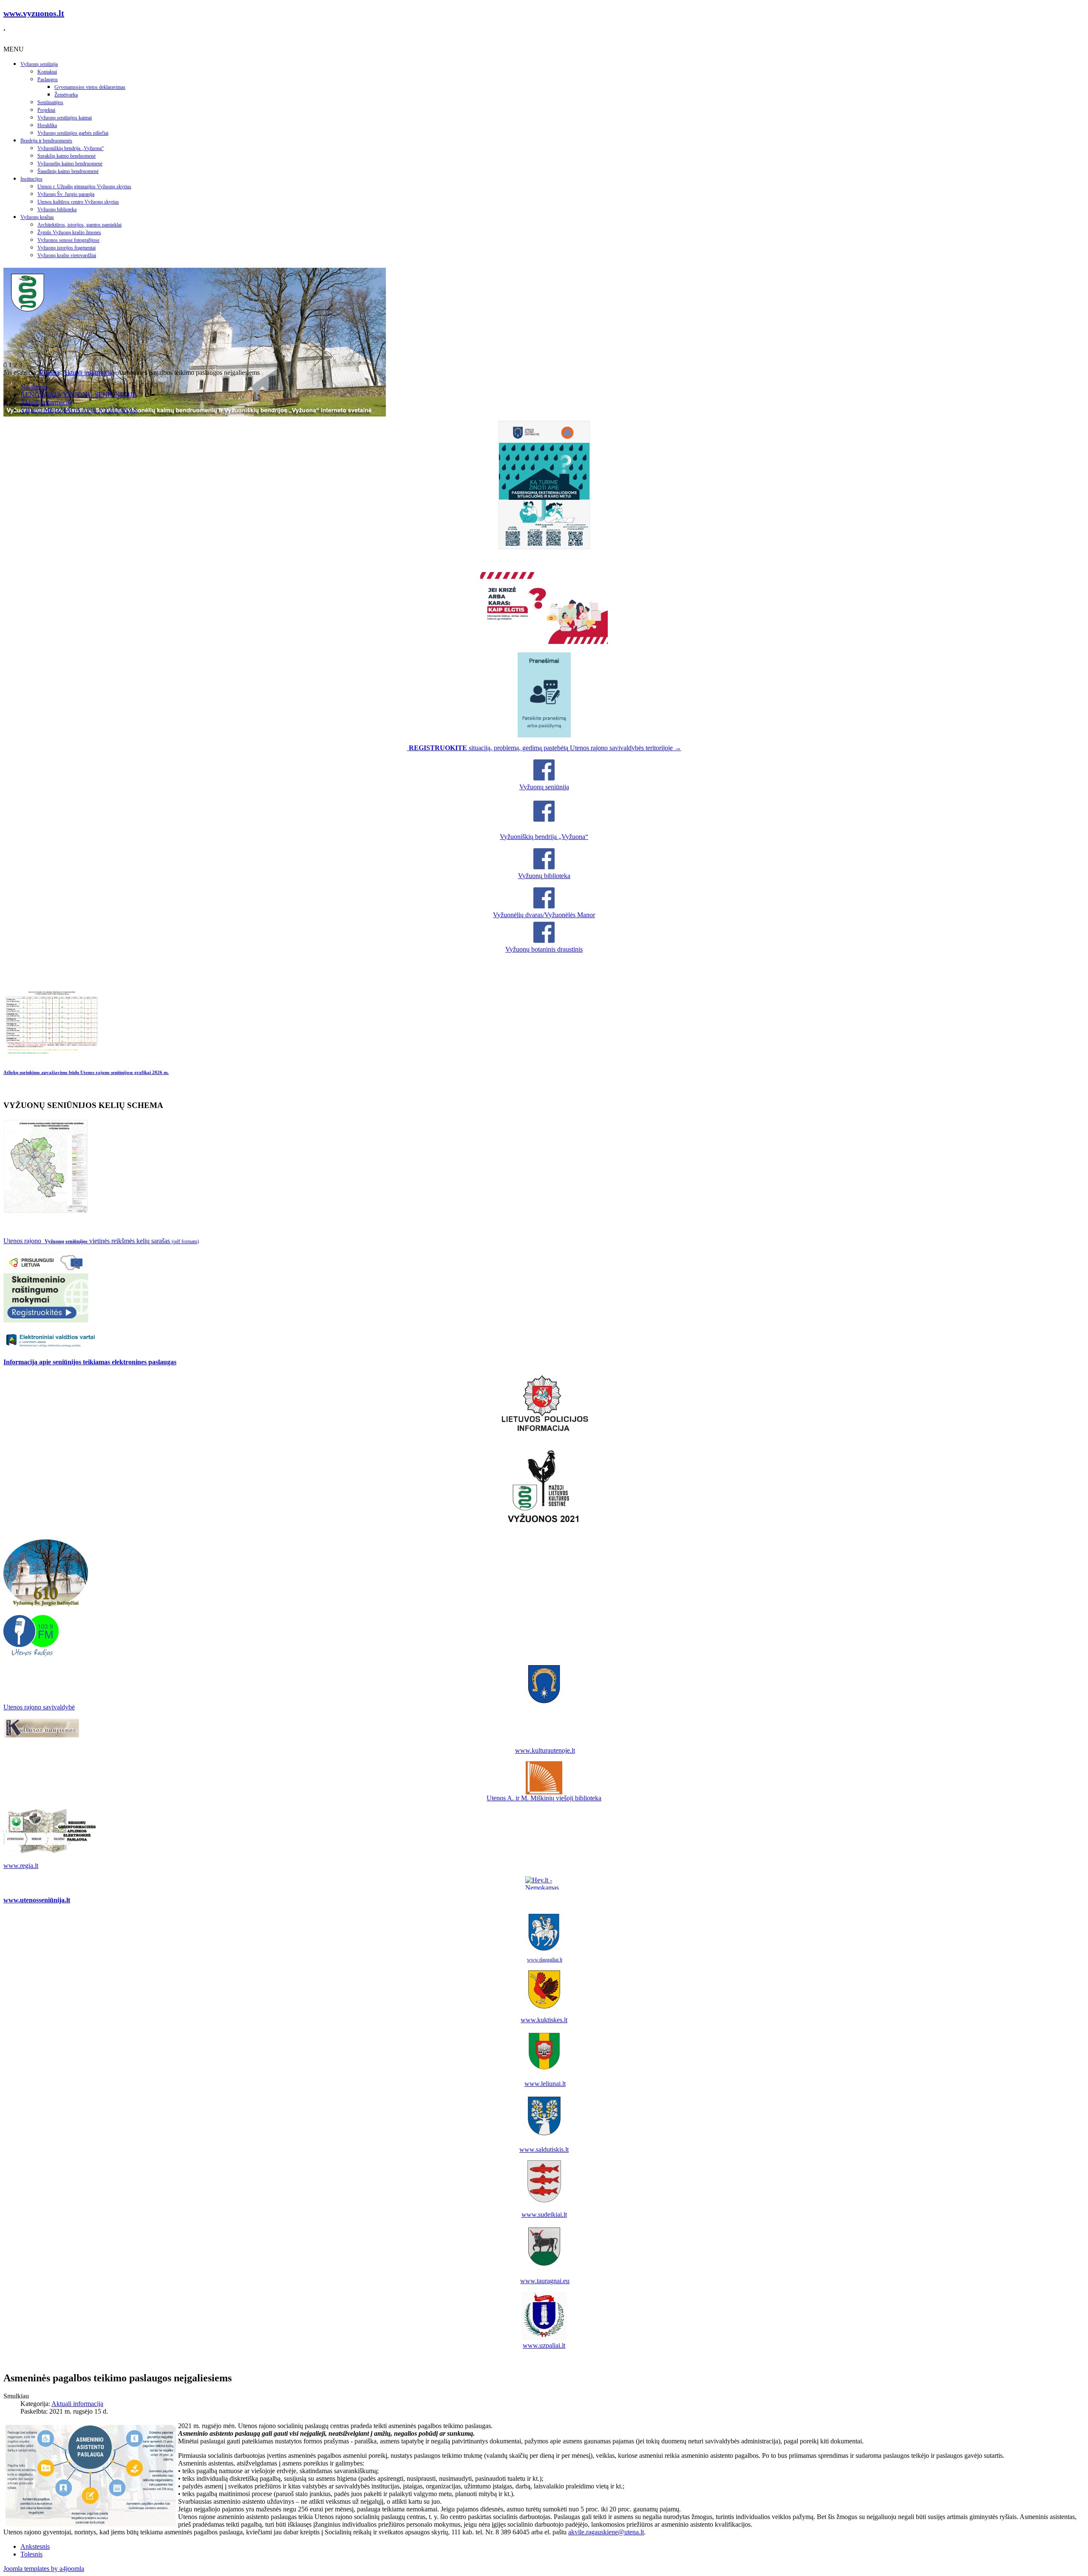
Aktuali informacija (88, 373)
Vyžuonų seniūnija (39, 64)
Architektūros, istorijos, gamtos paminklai (79, 225)
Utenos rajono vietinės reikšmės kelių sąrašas (101, 1241)
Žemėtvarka (66, 95)
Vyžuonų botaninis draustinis (544, 949)
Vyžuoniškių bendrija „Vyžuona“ (71, 148)
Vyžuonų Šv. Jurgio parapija (66, 194)
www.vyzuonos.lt (34, 13)
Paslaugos (48, 79)
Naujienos (34, 387)
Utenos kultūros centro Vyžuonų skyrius (78, 202)
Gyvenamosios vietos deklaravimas (90, 87)
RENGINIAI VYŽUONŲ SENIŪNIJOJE (78, 395)
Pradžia (50, 373)
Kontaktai (47, 72)
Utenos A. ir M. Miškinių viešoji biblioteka (544, 1798)
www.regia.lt (21, 1866)
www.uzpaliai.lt (544, 2345)
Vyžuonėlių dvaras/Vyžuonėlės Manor (544, 915)
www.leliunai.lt (545, 2084)
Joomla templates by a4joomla (44, 2569)
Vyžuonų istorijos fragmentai (67, 248)
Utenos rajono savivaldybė (39, 1707)
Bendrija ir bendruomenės (46, 141)
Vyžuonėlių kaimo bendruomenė (70, 164)
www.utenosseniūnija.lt (37, 1900)
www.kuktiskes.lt (544, 2020)
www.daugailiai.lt (545, 1960)
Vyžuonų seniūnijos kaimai (65, 118)
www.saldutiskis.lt (544, 2150)
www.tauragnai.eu (545, 2281)
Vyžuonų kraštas (37, 217)
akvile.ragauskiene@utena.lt (606, 2532)
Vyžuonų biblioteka (57, 210)
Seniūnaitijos (50, 102)
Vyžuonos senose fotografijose (68, 240)
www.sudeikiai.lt (544, 2215)
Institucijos (31, 179)
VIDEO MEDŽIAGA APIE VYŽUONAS (79, 410)
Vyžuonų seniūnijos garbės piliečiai (73, 133)
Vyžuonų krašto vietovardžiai (67, 255)
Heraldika (47, 125)
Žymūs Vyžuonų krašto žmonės (69, 232)
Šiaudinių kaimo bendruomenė (68, 171)
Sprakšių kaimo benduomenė (67, 156)
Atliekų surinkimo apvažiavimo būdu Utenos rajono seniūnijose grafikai (86, 1072)
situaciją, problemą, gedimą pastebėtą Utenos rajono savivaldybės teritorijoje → (545, 748)
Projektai (46, 110)
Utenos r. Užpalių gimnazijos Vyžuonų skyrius (84, 187)
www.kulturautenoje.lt (545, 1750)
